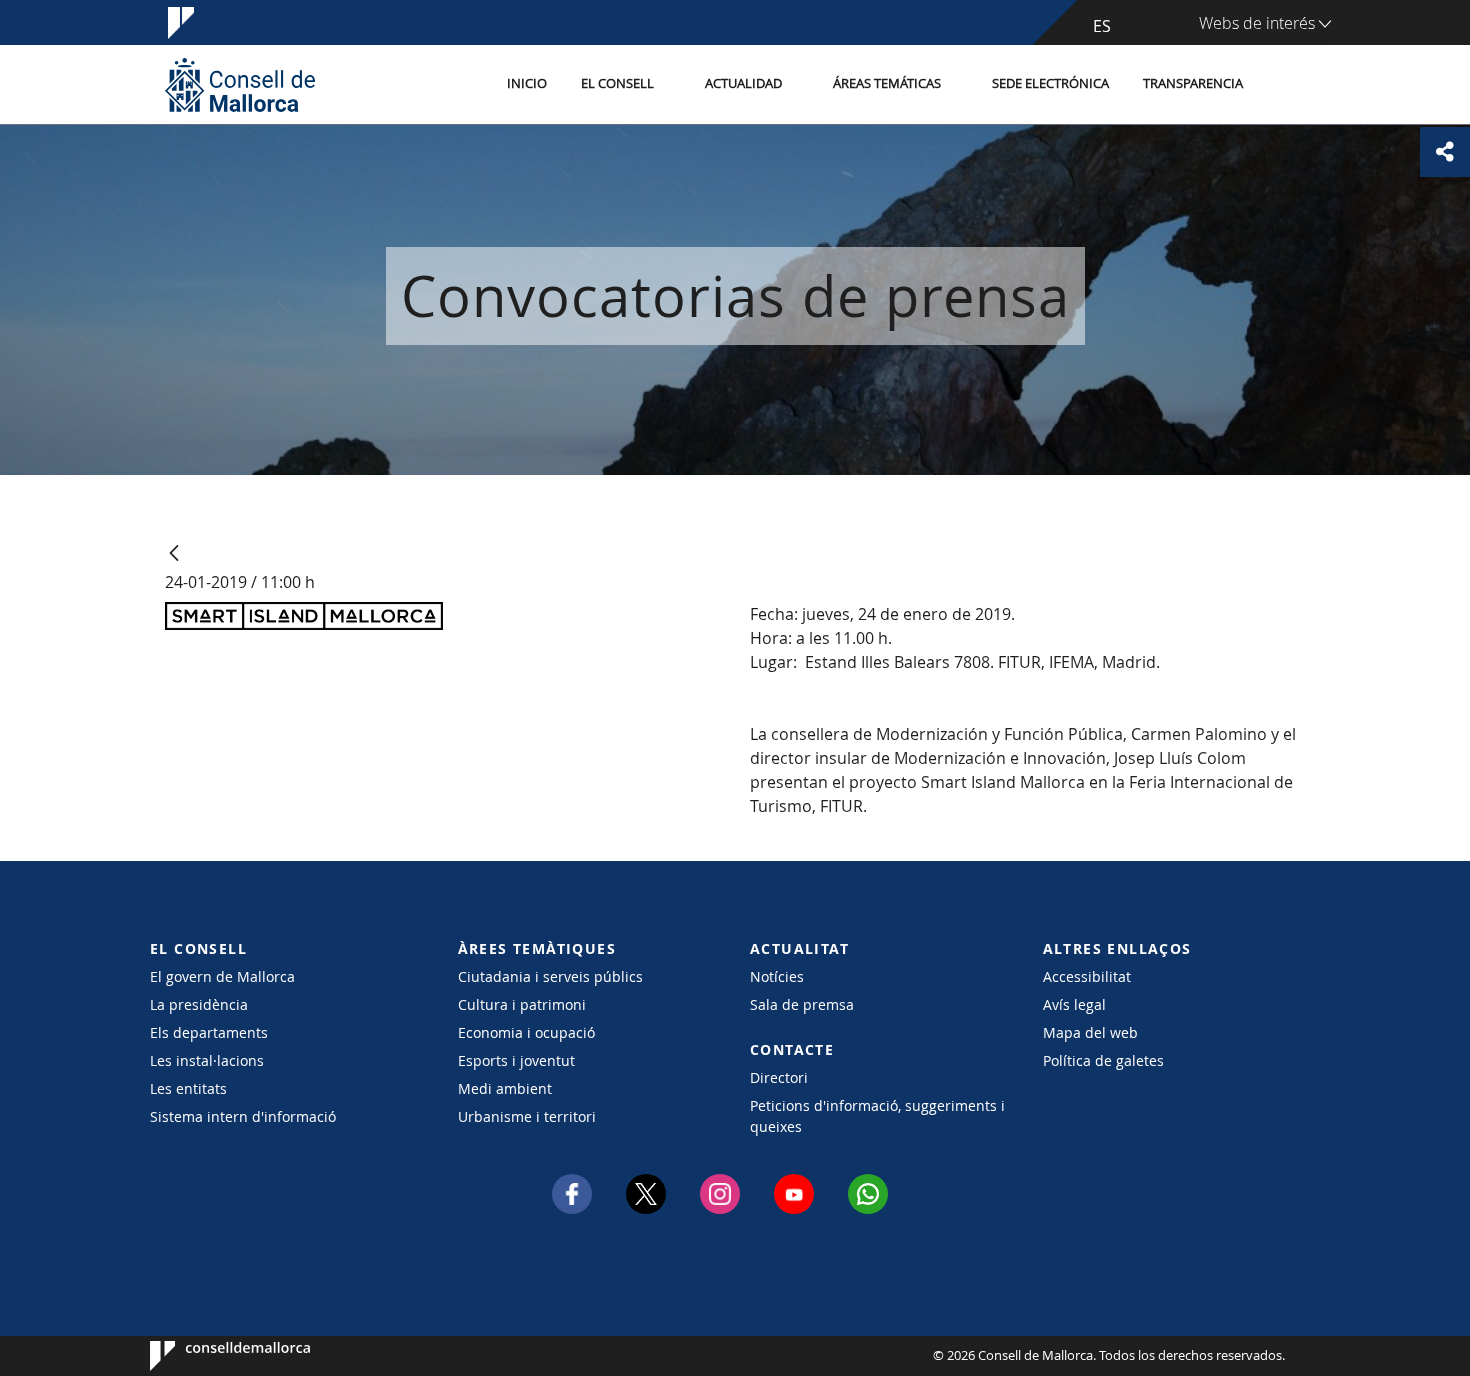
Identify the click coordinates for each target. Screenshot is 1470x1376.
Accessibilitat (1087, 976)
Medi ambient (505, 1088)
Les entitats (188, 1088)
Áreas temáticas (887, 83)
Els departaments (209, 1032)
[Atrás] (174, 554)
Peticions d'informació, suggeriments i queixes (877, 1116)
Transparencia (1193, 83)
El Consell (617, 83)
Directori (779, 1077)
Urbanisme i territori (527, 1116)
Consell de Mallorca (210, 1356)
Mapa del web (1090, 1032)
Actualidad (743, 83)
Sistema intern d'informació (243, 1116)
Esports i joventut (516, 1060)
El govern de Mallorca (222, 976)
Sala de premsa (802, 1004)
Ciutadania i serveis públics (550, 976)
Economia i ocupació (526, 1032)
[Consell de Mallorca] (240, 84)
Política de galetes (1103, 1060)
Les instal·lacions (207, 1060)
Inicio (527, 83)
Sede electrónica (1050, 83)
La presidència (199, 1004)
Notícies (777, 976)
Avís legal (1074, 1004)
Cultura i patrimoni (522, 1004)
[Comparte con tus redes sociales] (1445, 152)
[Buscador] (1281, 85)
